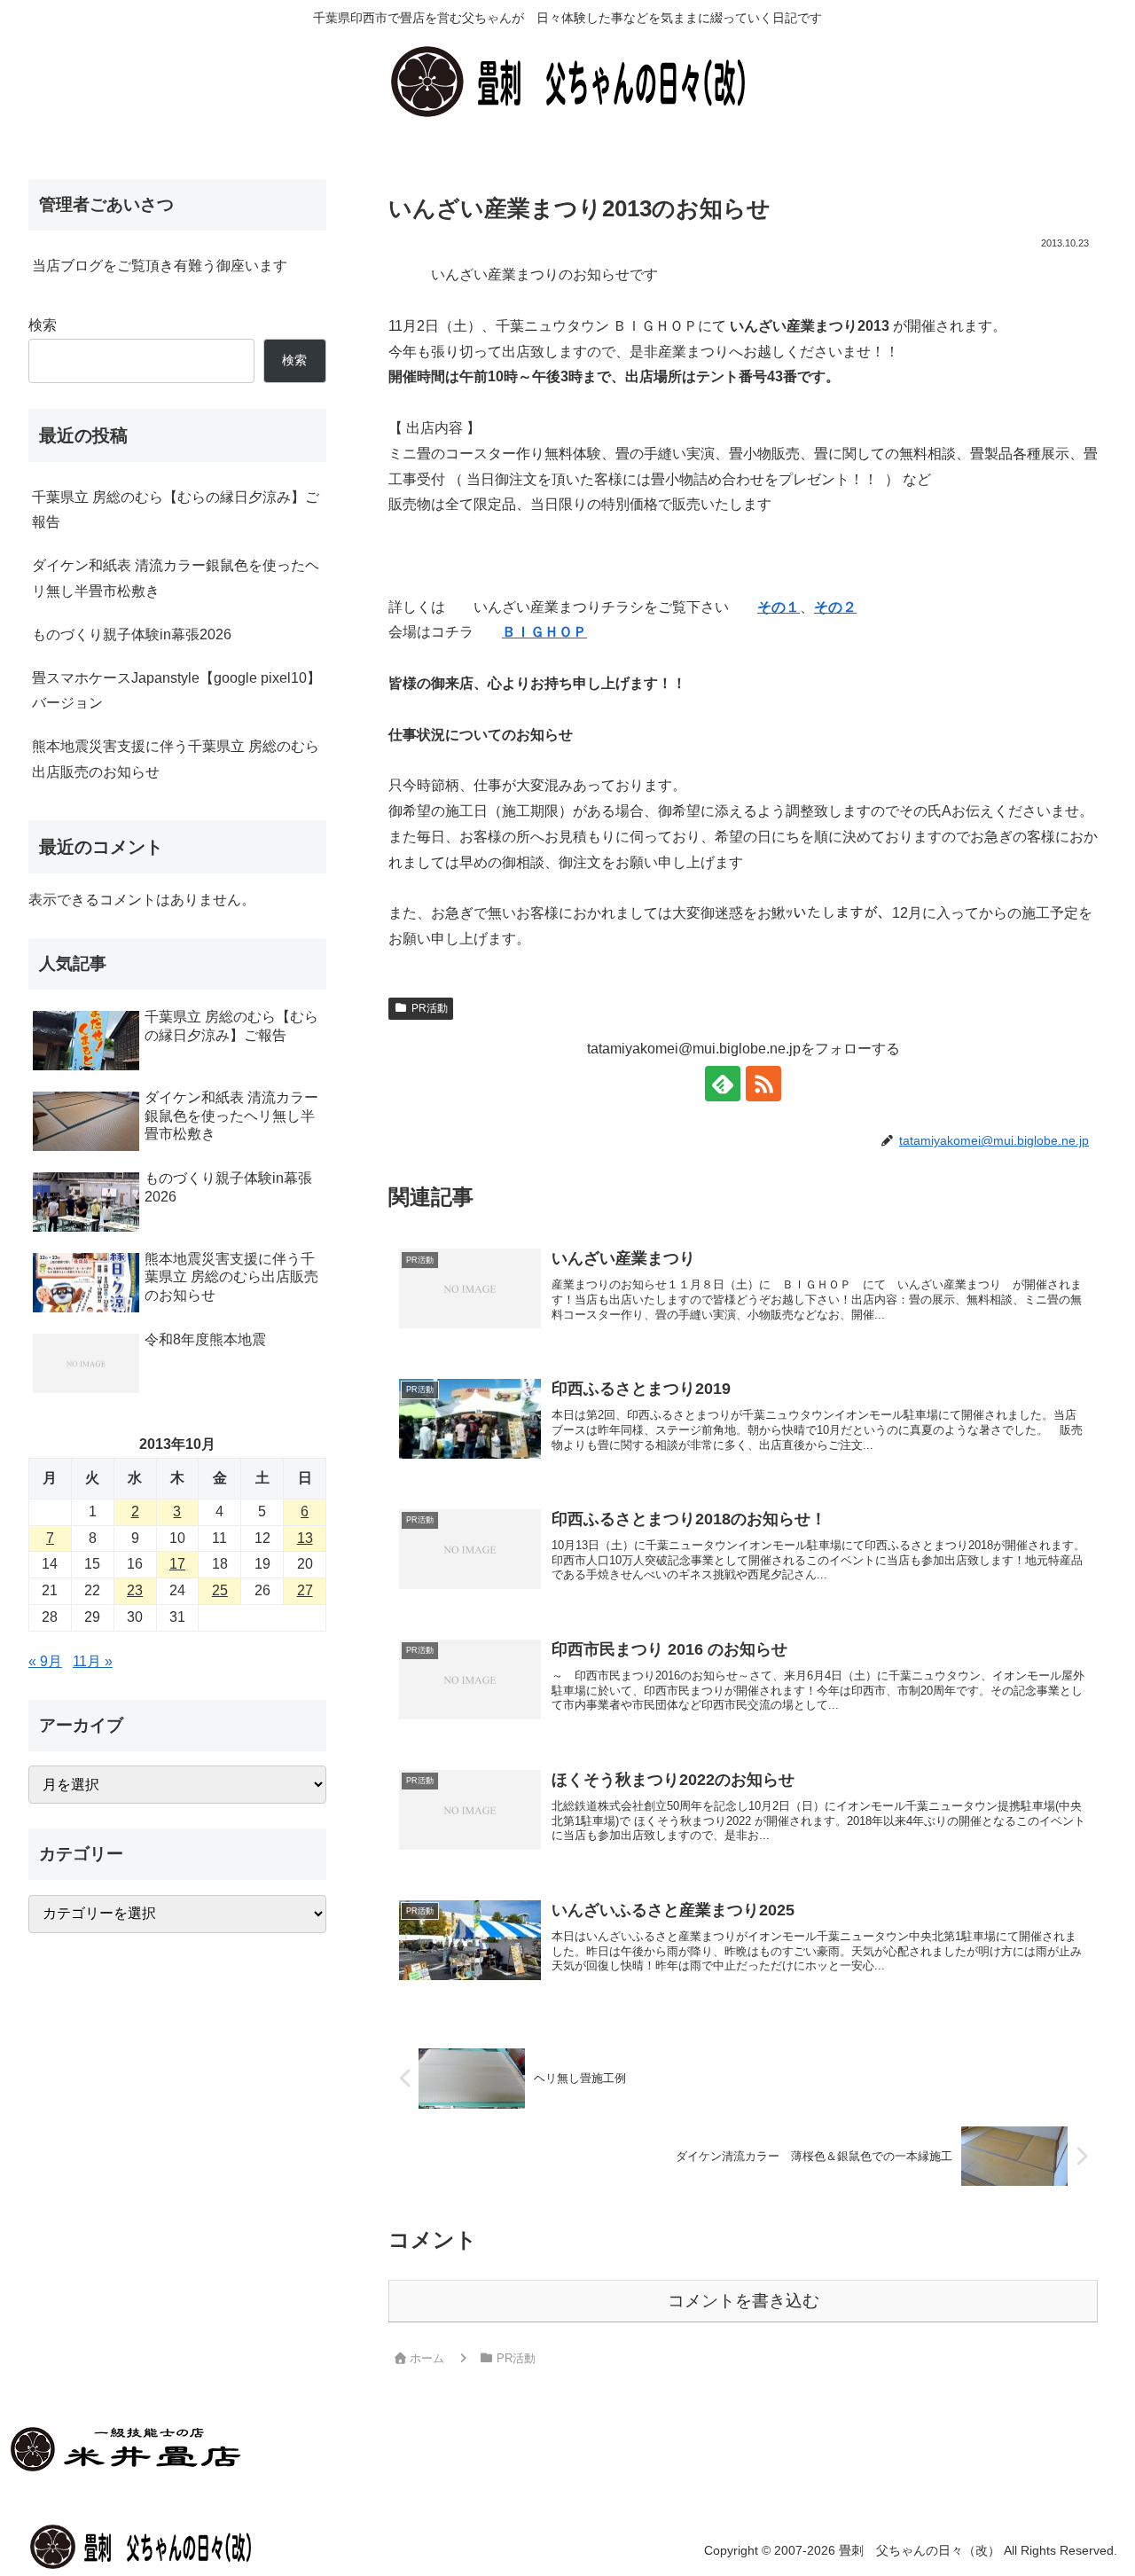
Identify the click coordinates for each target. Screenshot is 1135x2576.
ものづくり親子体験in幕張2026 (132, 634)
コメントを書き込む (744, 2301)
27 (305, 1590)
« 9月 (45, 1661)
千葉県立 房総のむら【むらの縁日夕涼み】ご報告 (176, 510)
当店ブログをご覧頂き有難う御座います (160, 266)
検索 (43, 325)
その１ (779, 607)
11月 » (93, 1661)
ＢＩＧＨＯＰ (544, 632)
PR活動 (430, 1008)
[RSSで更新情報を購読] (763, 1084)
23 (135, 1590)
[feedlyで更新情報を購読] (723, 1084)
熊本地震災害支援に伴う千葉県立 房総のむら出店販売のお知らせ (176, 759)
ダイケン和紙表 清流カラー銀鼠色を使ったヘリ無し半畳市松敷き (176, 578)
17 (177, 1564)
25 (220, 1590)
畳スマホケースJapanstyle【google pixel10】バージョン (176, 691)
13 (305, 1538)
